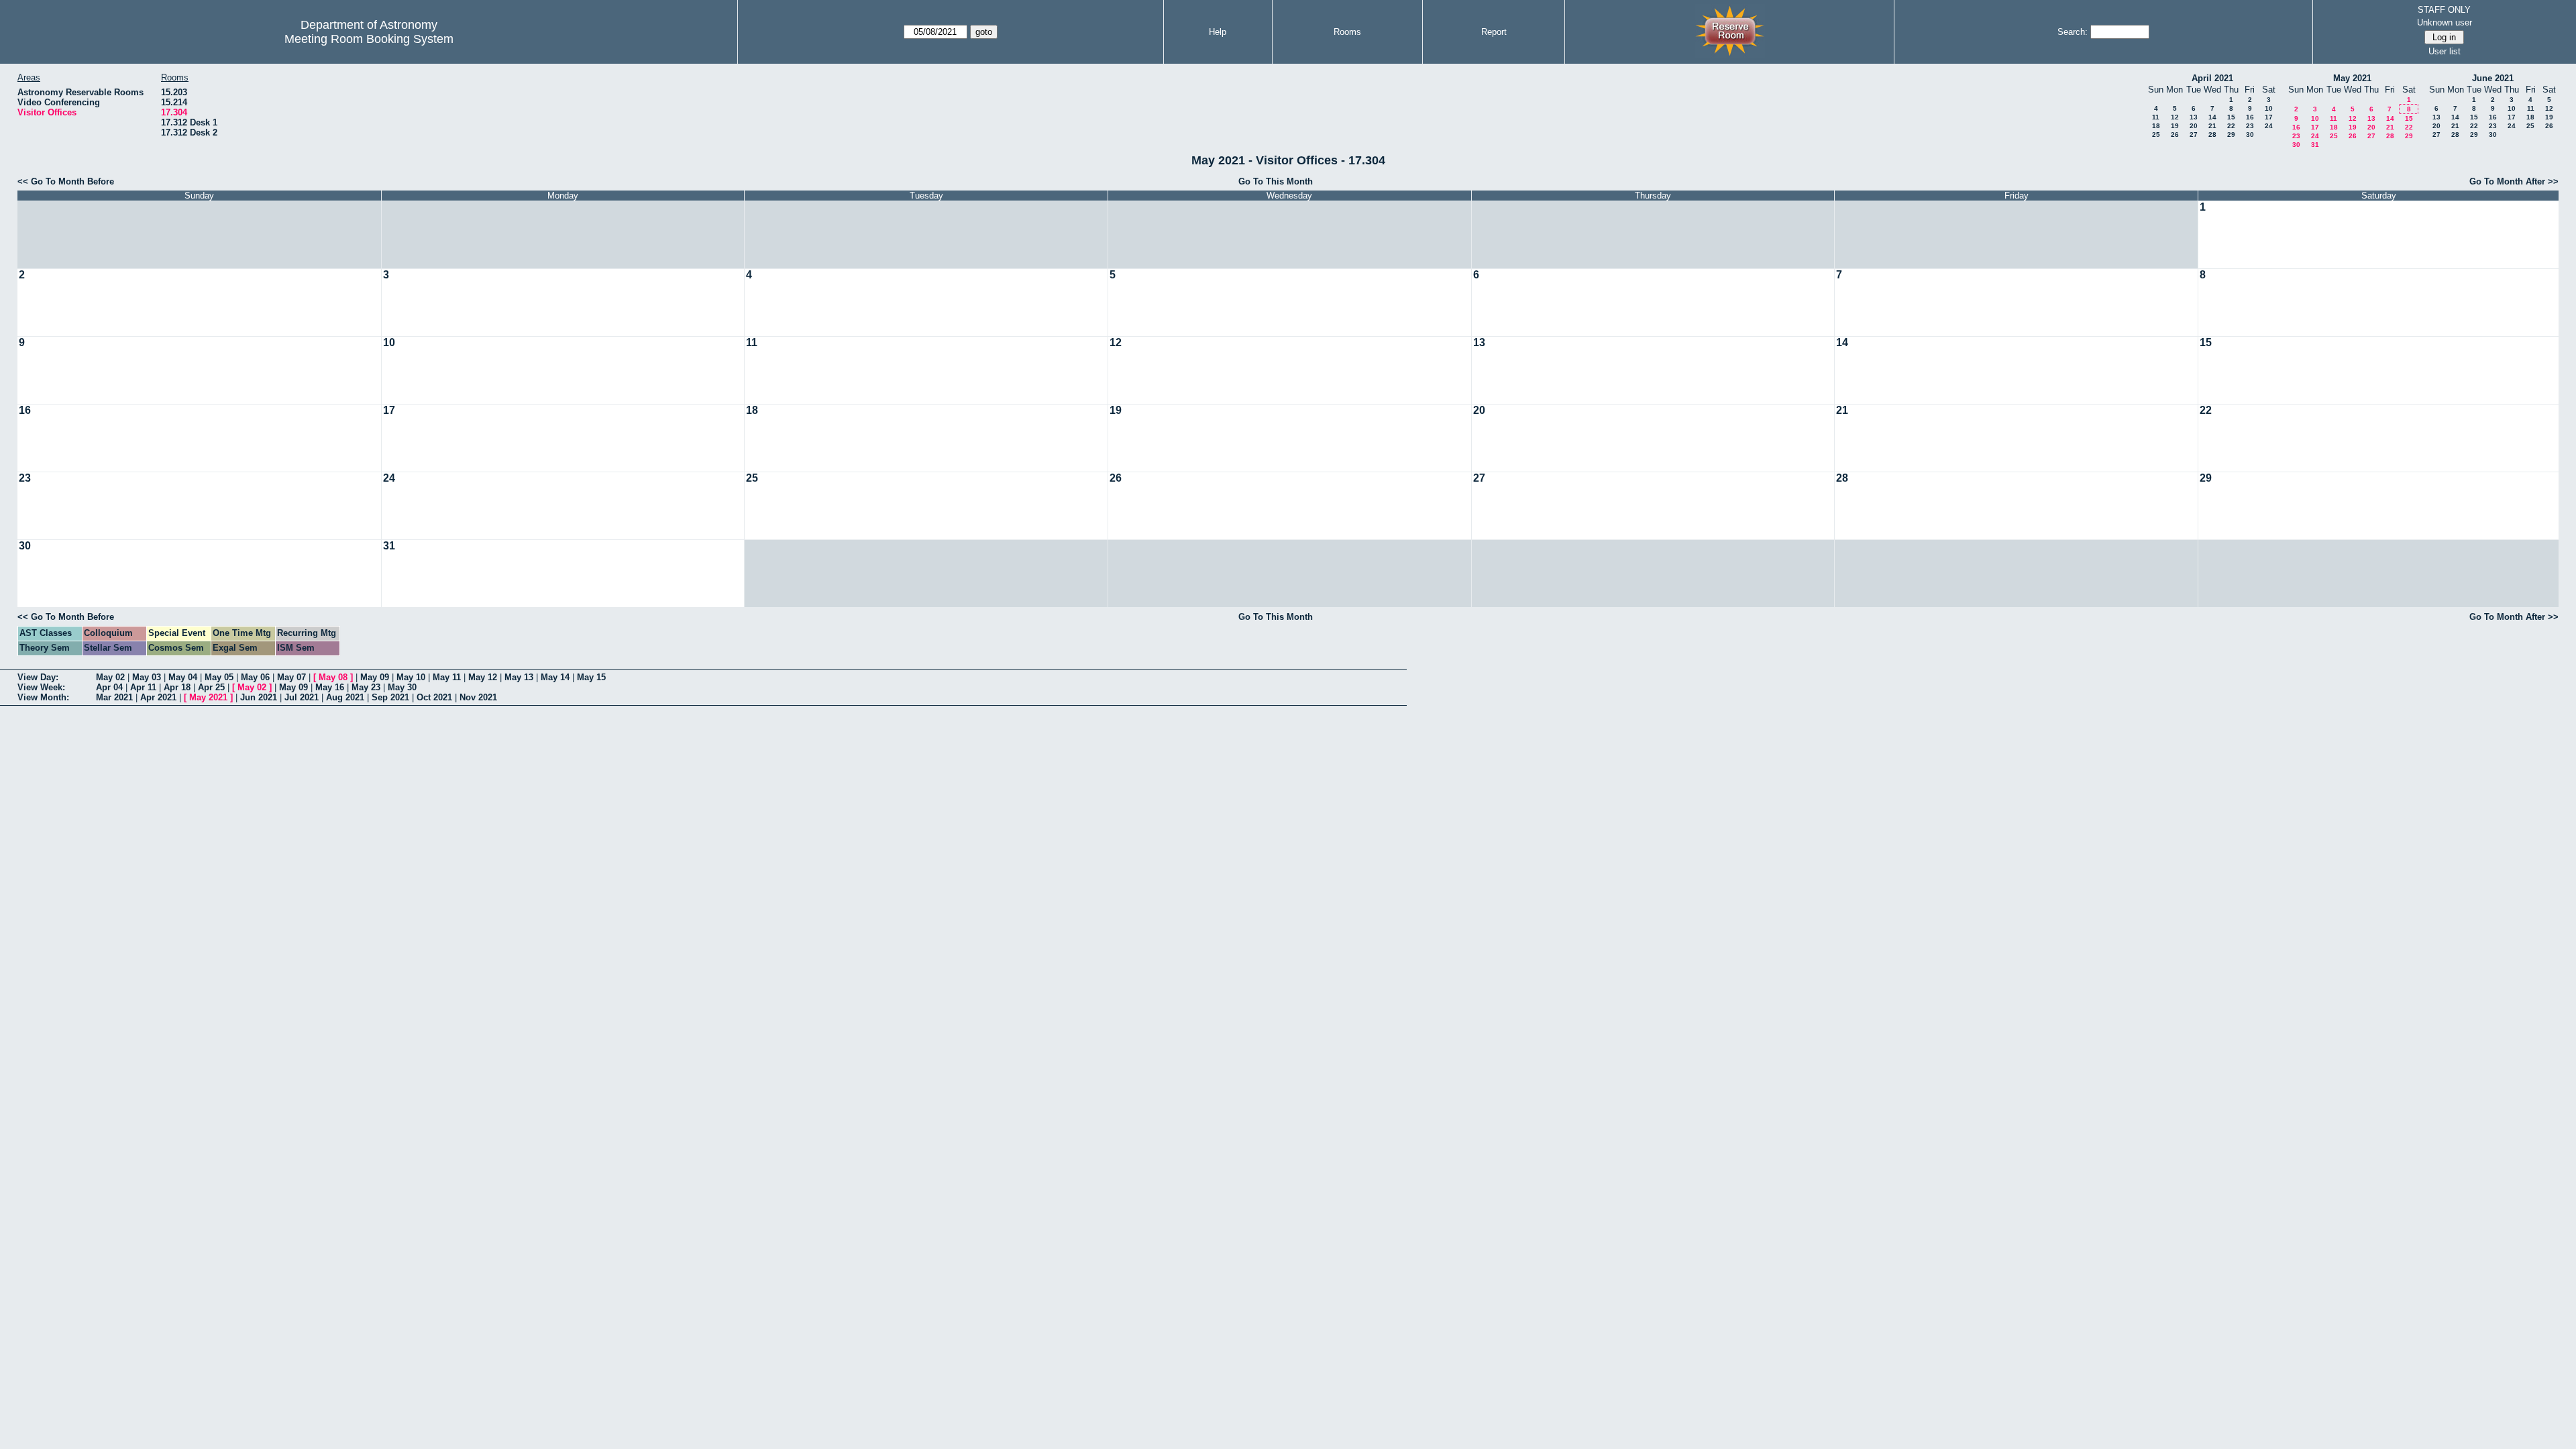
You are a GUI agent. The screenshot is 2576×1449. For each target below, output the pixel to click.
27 (2194, 135)
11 (2156, 117)
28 (2212, 135)
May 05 (219, 677)
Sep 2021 (390, 697)
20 (2194, 126)
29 (2231, 135)
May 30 (402, 687)
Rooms (1347, 32)
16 (2250, 117)
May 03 (147, 677)
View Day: (38, 677)
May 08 (333, 677)
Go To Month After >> (2514, 181)
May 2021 (2352, 78)
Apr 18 (177, 687)
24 (2269, 126)
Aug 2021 (345, 697)
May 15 (591, 677)
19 (2175, 126)
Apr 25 (211, 687)
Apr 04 (109, 687)
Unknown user (2445, 22)
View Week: (41, 687)
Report (1494, 32)
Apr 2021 (158, 697)
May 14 (555, 677)
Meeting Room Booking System (369, 39)
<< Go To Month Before (66, 181)
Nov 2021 (478, 697)
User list (2445, 51)
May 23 (366, 687)
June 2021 (2493, 78)
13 (2194, 117)
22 (2231, 126)
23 (2250, 126)
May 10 (411, 677)
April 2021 (2212, 78)
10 (2269, 108)
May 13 (519, 677)
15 (2231, 117)
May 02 (110, 677)
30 (2250, 135)
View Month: (43, 697)
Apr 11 (143, 687)
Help (1218, 32)
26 (2175, 135)
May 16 (330, 687)
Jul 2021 (302, 697)
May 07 (291, 677)
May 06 (255, 677)
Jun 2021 (259, 697)
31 (2315, 145)
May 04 (183, 677)
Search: (2073, 32)
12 (2175, 117)
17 (2269, 117)
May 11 (447, 677)
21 (2212, 126)
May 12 (483, 677)
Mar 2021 (114, 697)
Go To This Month (1276, 181)
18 (2156, 126)
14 (2212, 117)
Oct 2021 (434, 697)
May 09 (375, 677)
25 (2156, 135)
